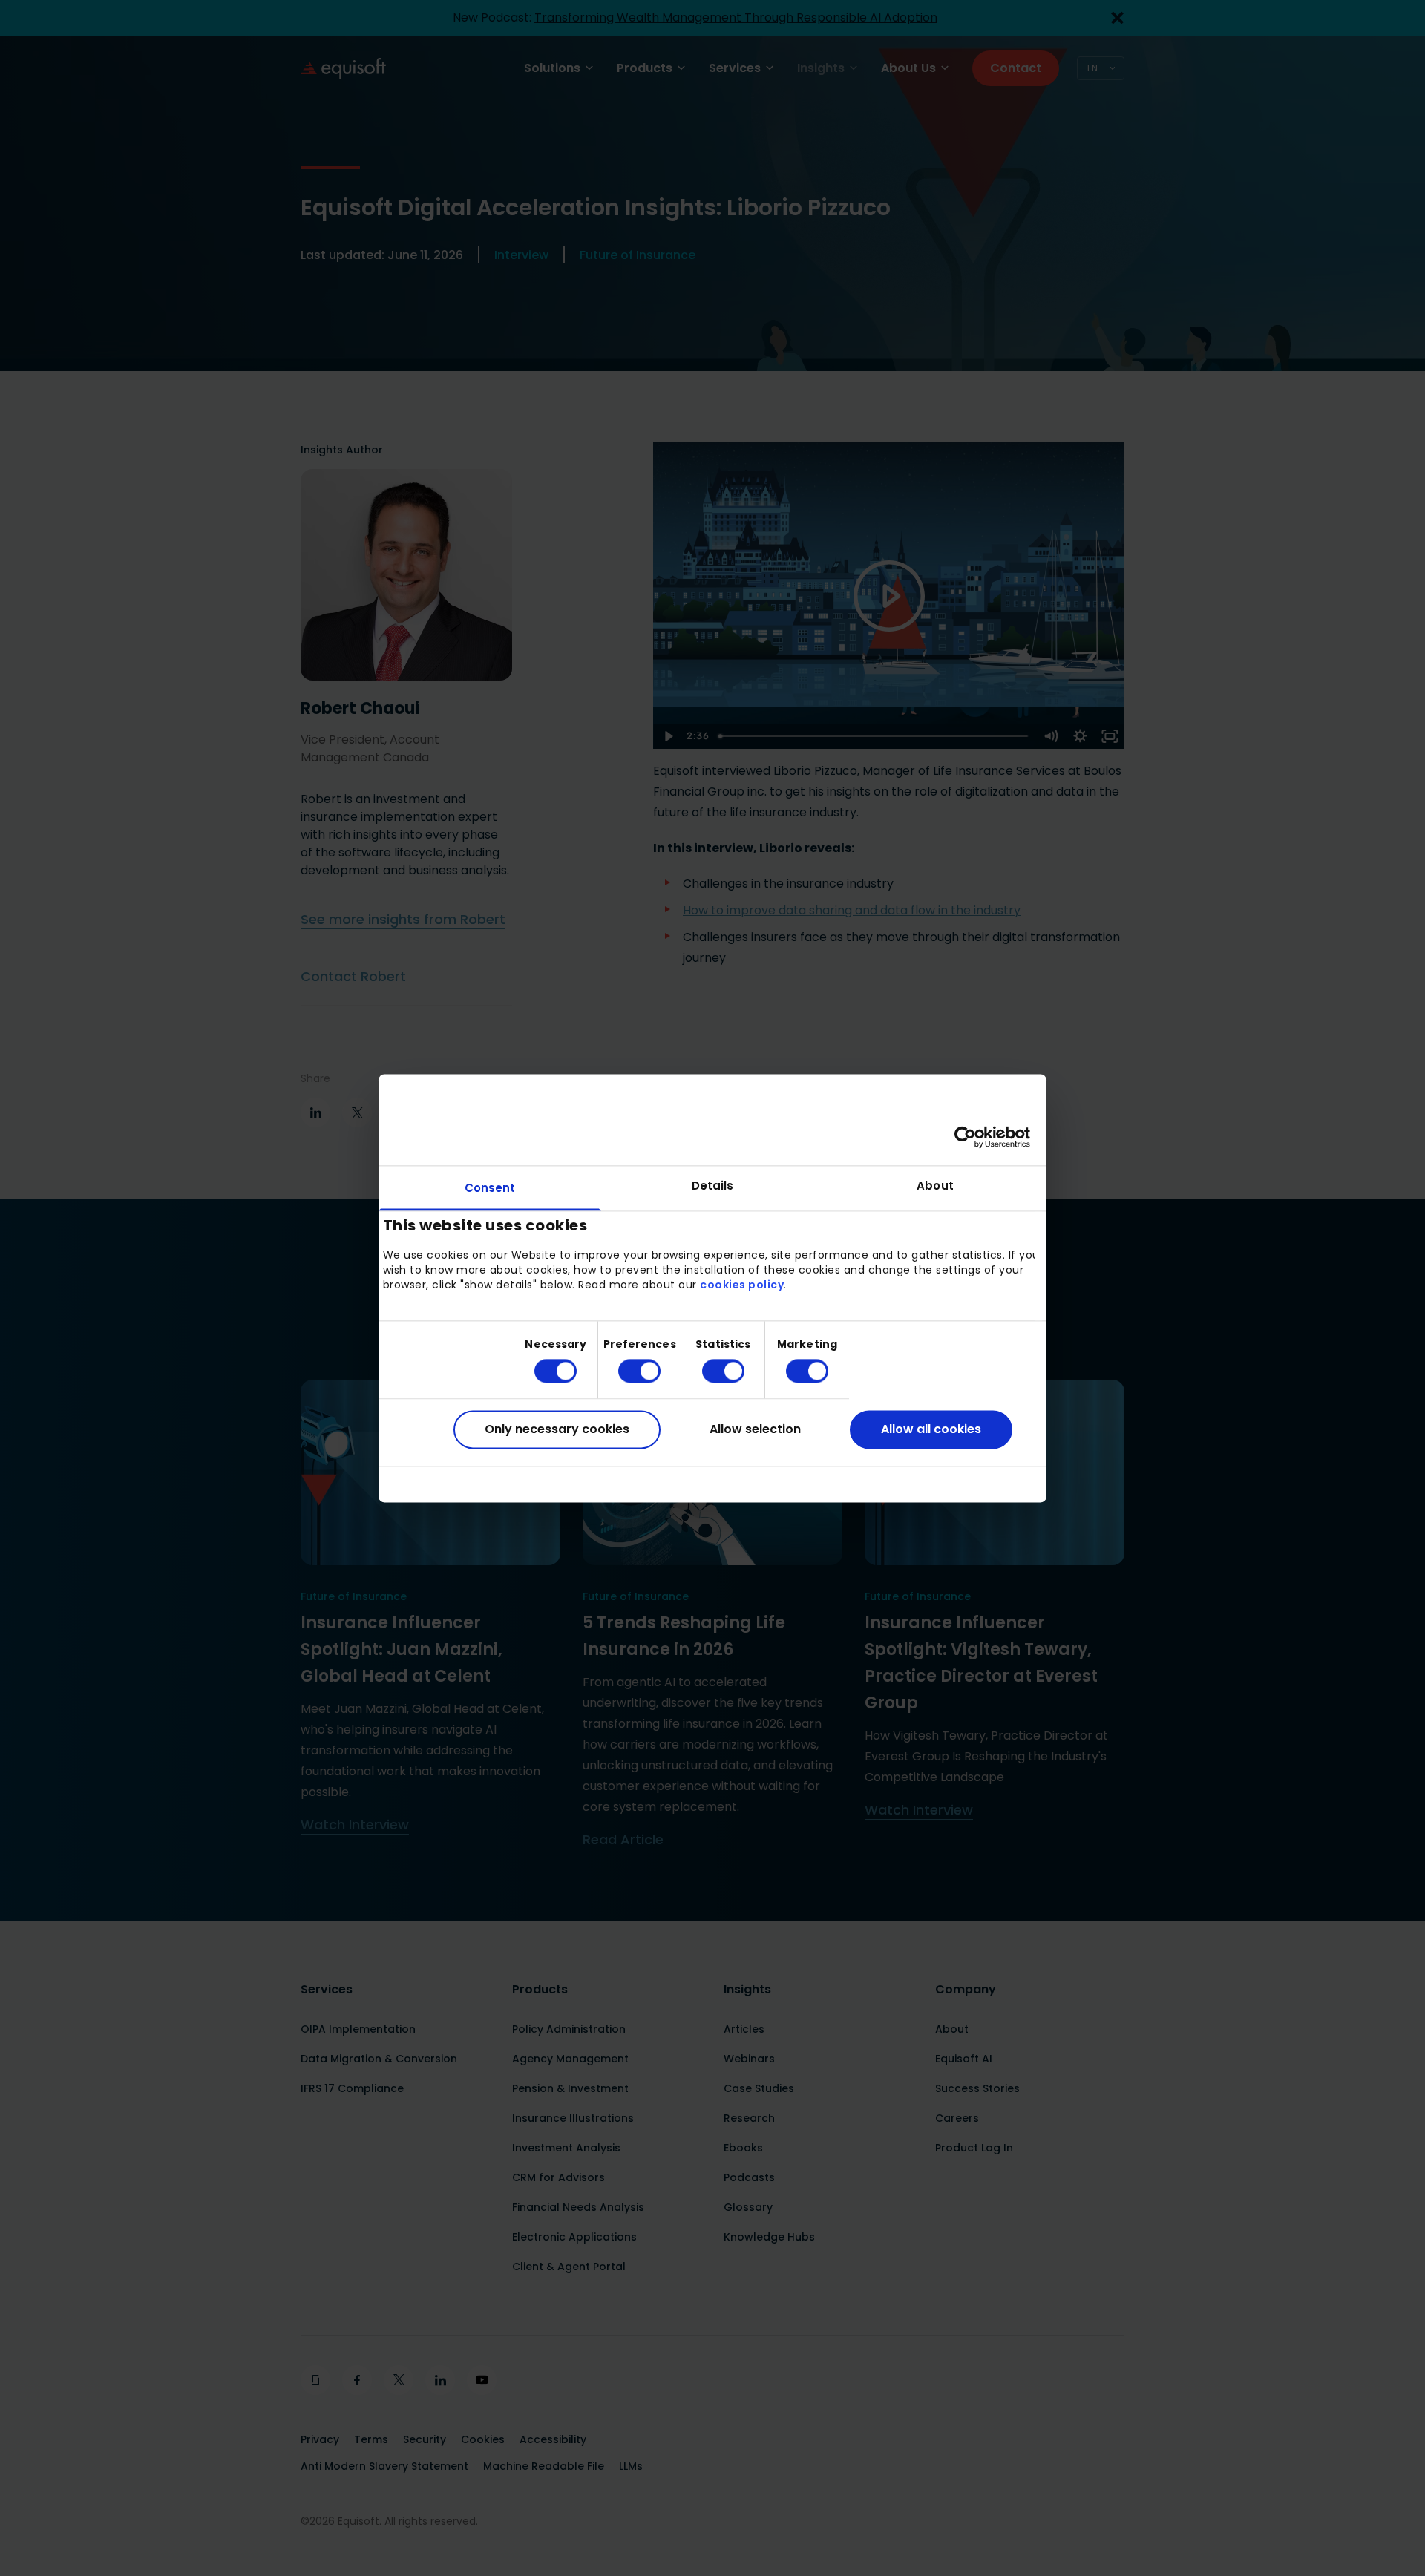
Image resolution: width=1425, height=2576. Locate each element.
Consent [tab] (490, 1188)
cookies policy (742, 1285)
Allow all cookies (931, 1430)
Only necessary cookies (557, 1430)
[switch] (628, 1371)
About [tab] (935, 1186)
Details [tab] (713, 1186)
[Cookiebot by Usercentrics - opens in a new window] (965, 1137)
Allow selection (755, 1430)
